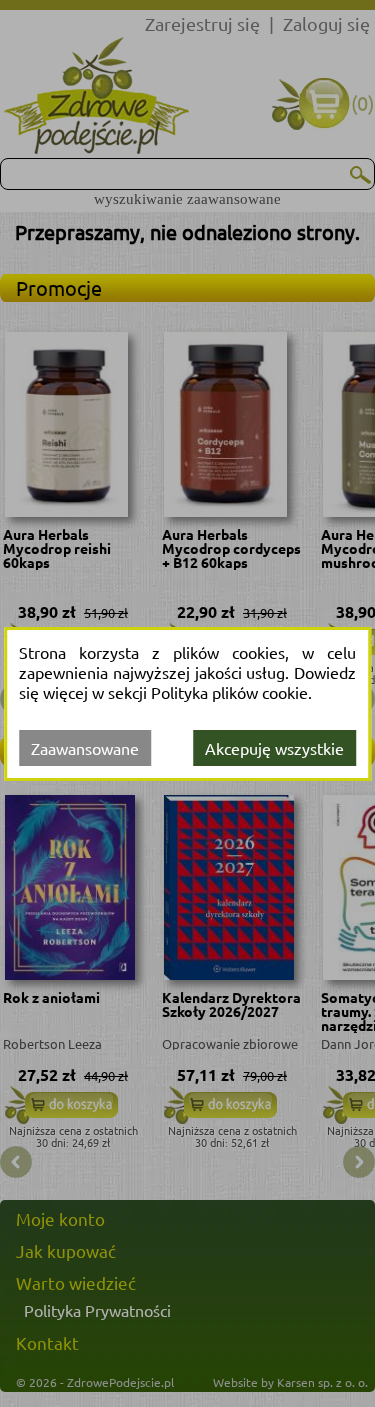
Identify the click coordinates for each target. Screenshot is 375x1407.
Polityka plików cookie (229, 692)
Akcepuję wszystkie (274, 748)
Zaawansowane (85, 748)
